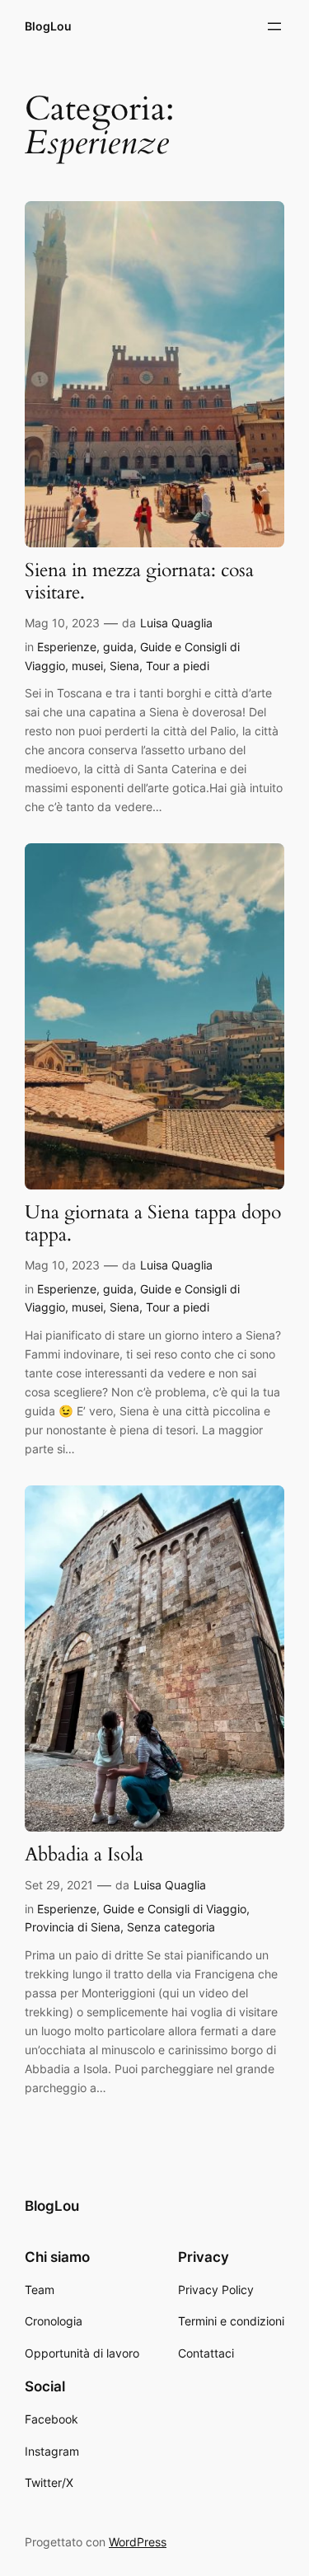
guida (118, 647)
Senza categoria (171, 1927)
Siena (124, 666)
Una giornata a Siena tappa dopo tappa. (153, 1224)
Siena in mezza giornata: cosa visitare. (139, 582)
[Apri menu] (274, 26)
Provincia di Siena (73, 1927)
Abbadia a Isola (84, 1855)
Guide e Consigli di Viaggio (175, 1909)
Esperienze (67, 647)
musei (87, 666)
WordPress (138, 2542)
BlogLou (48, 26)
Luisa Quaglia (176, 623)
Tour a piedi (178, 666)
